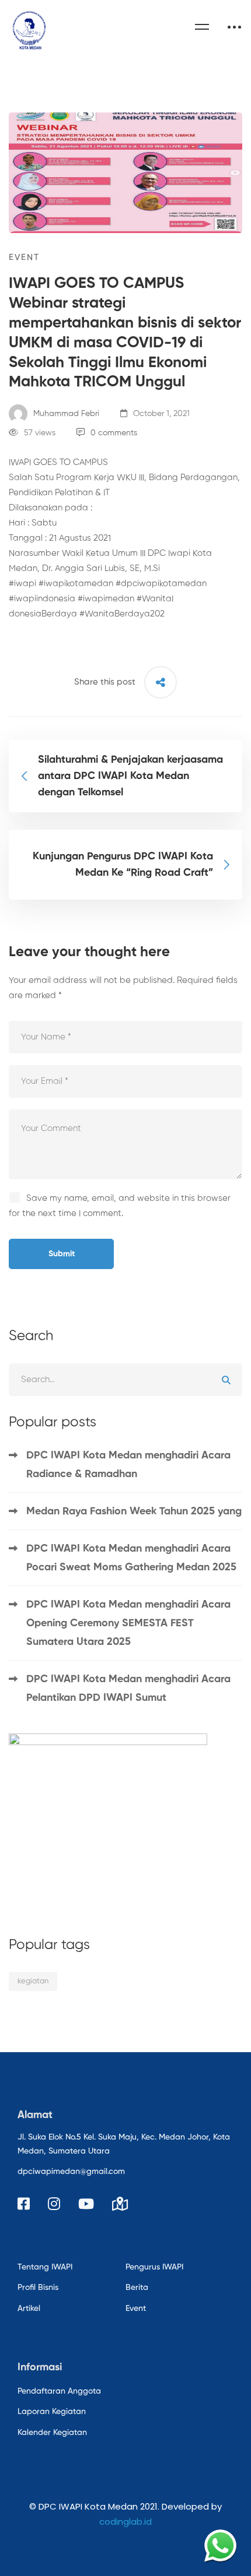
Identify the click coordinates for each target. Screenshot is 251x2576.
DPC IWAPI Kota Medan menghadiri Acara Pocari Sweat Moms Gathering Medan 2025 (133, 1558)
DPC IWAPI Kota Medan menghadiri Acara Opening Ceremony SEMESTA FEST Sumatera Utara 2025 (128, 1623)
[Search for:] (125, 1379)
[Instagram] (54, 2204)
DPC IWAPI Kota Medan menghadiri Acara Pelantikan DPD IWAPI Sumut (128, 1689)
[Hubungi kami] (220, 2545)
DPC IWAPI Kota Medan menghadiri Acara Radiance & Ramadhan (128, 1465)
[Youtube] (86, 2204)
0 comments (114, 433)
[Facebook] (24, 2204)
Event (24, 257)
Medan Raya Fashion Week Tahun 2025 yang (134, 1511)
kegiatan (33, 1981)
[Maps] (120, 2204)
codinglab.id (125, 2522)
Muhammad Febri (65, 414)
